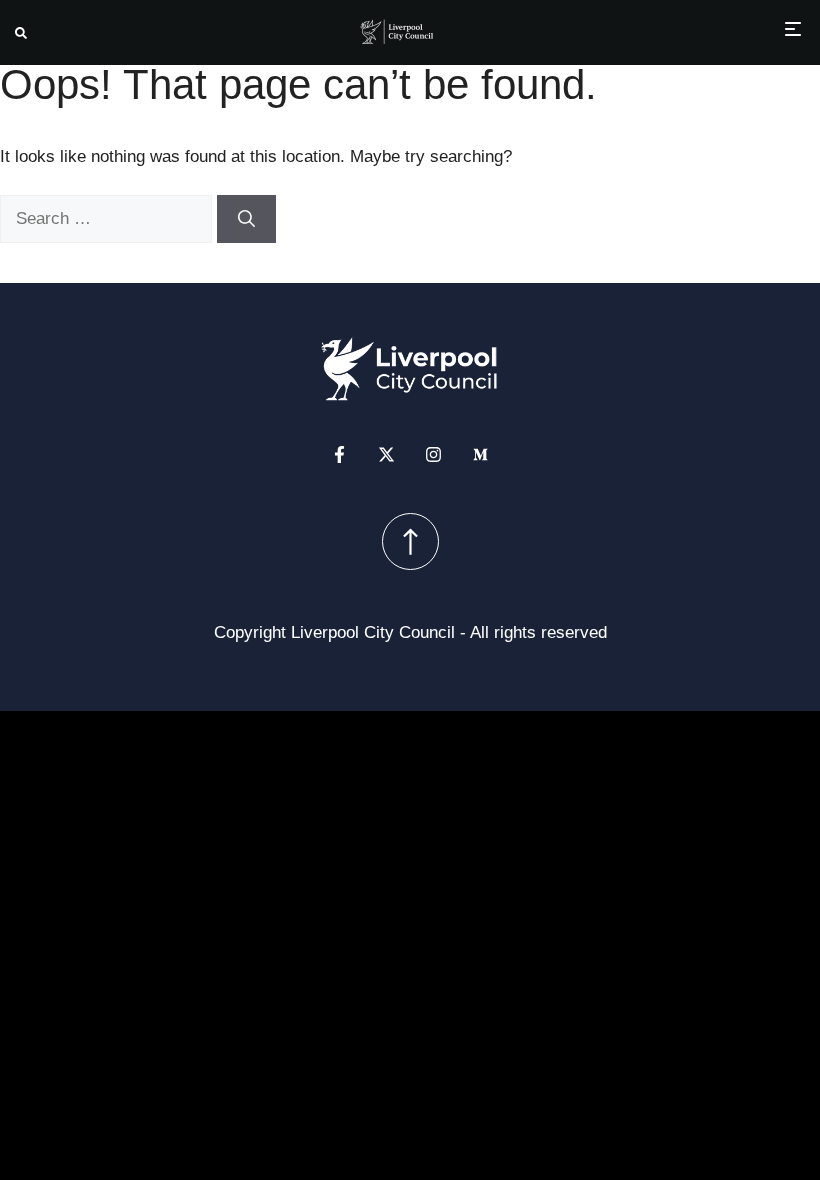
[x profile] (386, 454)
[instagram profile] (433, 454)
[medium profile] (480, 454)
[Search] (246, 219)
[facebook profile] (339, 454)
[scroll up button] (410, 541)
